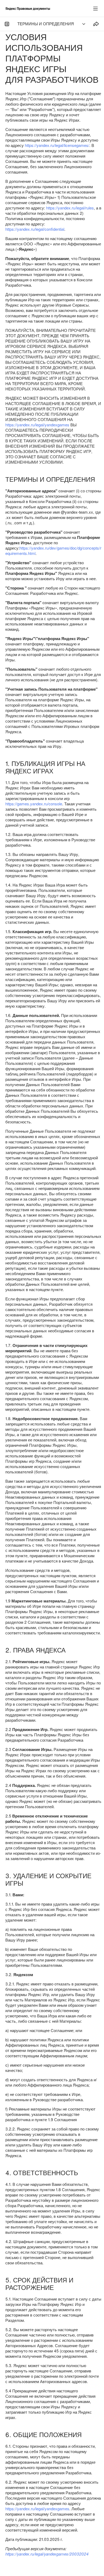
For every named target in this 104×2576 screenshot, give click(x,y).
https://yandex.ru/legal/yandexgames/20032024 (47, 2554)
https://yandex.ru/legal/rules (70, 208)
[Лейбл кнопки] (95, 9)
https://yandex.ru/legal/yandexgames (37, 425)
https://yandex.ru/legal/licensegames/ (57, 145)
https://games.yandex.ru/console (34, 804)
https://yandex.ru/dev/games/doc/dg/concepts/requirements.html (53, 551)
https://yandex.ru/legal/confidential (35, 229)
